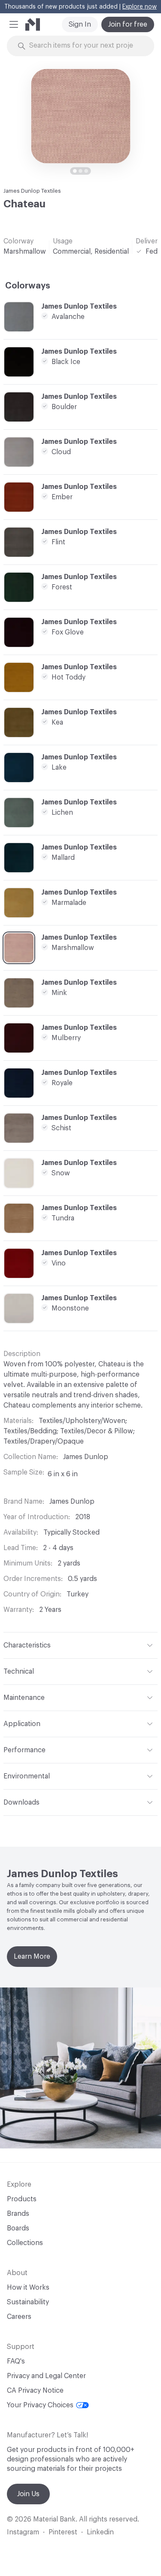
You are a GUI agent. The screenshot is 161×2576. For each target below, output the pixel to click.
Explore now (140, 7)
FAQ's (16, 2361)
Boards (18, 2228)
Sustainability (28, 2302)
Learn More (32, 1957)
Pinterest (63, 2532)
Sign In (80, 24)
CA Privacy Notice (35, 2391)
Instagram (23, 2532)
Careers (19, 2317)
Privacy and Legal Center (46, 2376)
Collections (25, 2243)
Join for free (128, 24)
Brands (18, 2214)
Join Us (28, 2494)
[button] (14, 24)
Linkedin (100, 2532)
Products (22, 2199)
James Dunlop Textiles (32, 191)
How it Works (28, 2288)
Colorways (28, 286)
